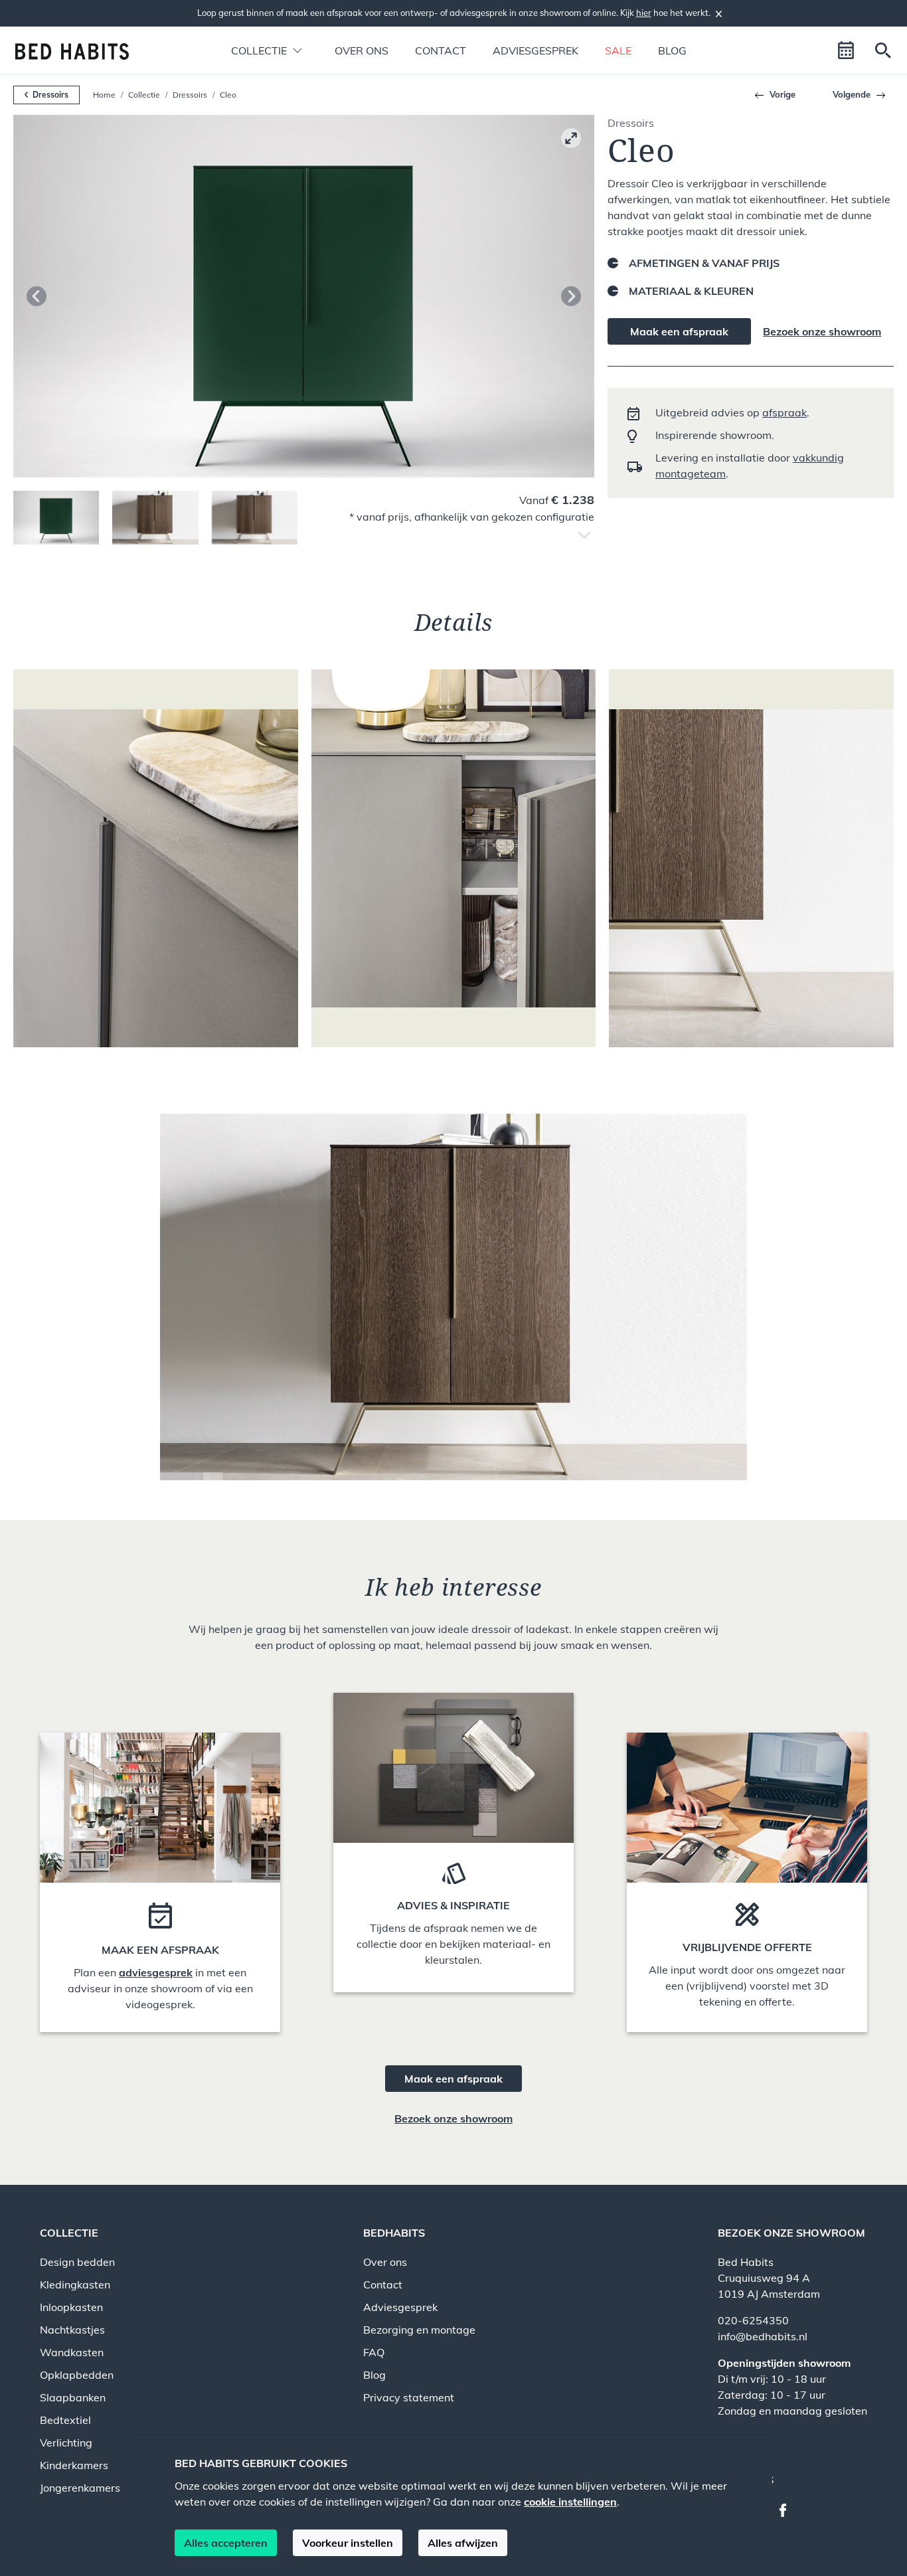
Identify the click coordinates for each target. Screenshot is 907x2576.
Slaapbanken (73, 2397)
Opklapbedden (77, 2375)
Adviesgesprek (536, 50)
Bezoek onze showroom (822, 331)
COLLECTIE (69, 2233)
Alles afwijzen (463, 2543)
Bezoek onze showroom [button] (453, 2118)
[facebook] (788, 2509)
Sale (618, 50)
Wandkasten (72, 2352)
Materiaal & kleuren (691, 291)
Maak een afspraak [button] (453, 2079)
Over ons (362, 50)
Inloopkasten (71, 2307)
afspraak (784, 412)
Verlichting (66, 2443)
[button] (259, 50)
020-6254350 (753, 2320)
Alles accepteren (226, 2543)
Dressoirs (190, 95)
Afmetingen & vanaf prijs (704, 263)
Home (104, 95)
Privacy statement (409, 2397)
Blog (672, 50)
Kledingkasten (75, 2284)
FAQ (374, 2352)
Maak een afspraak (679, 331)
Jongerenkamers (80, 2488)
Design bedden (77, 2262)
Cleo (228, 95)
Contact (441, 50)
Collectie (144, 95)
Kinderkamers (74, 2465)
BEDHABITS (394, 2233)
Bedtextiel (65, 2420)
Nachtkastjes (72, 2330)
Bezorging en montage (419, 2330)
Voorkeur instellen (348, 2543)
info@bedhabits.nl (763, 2336)
